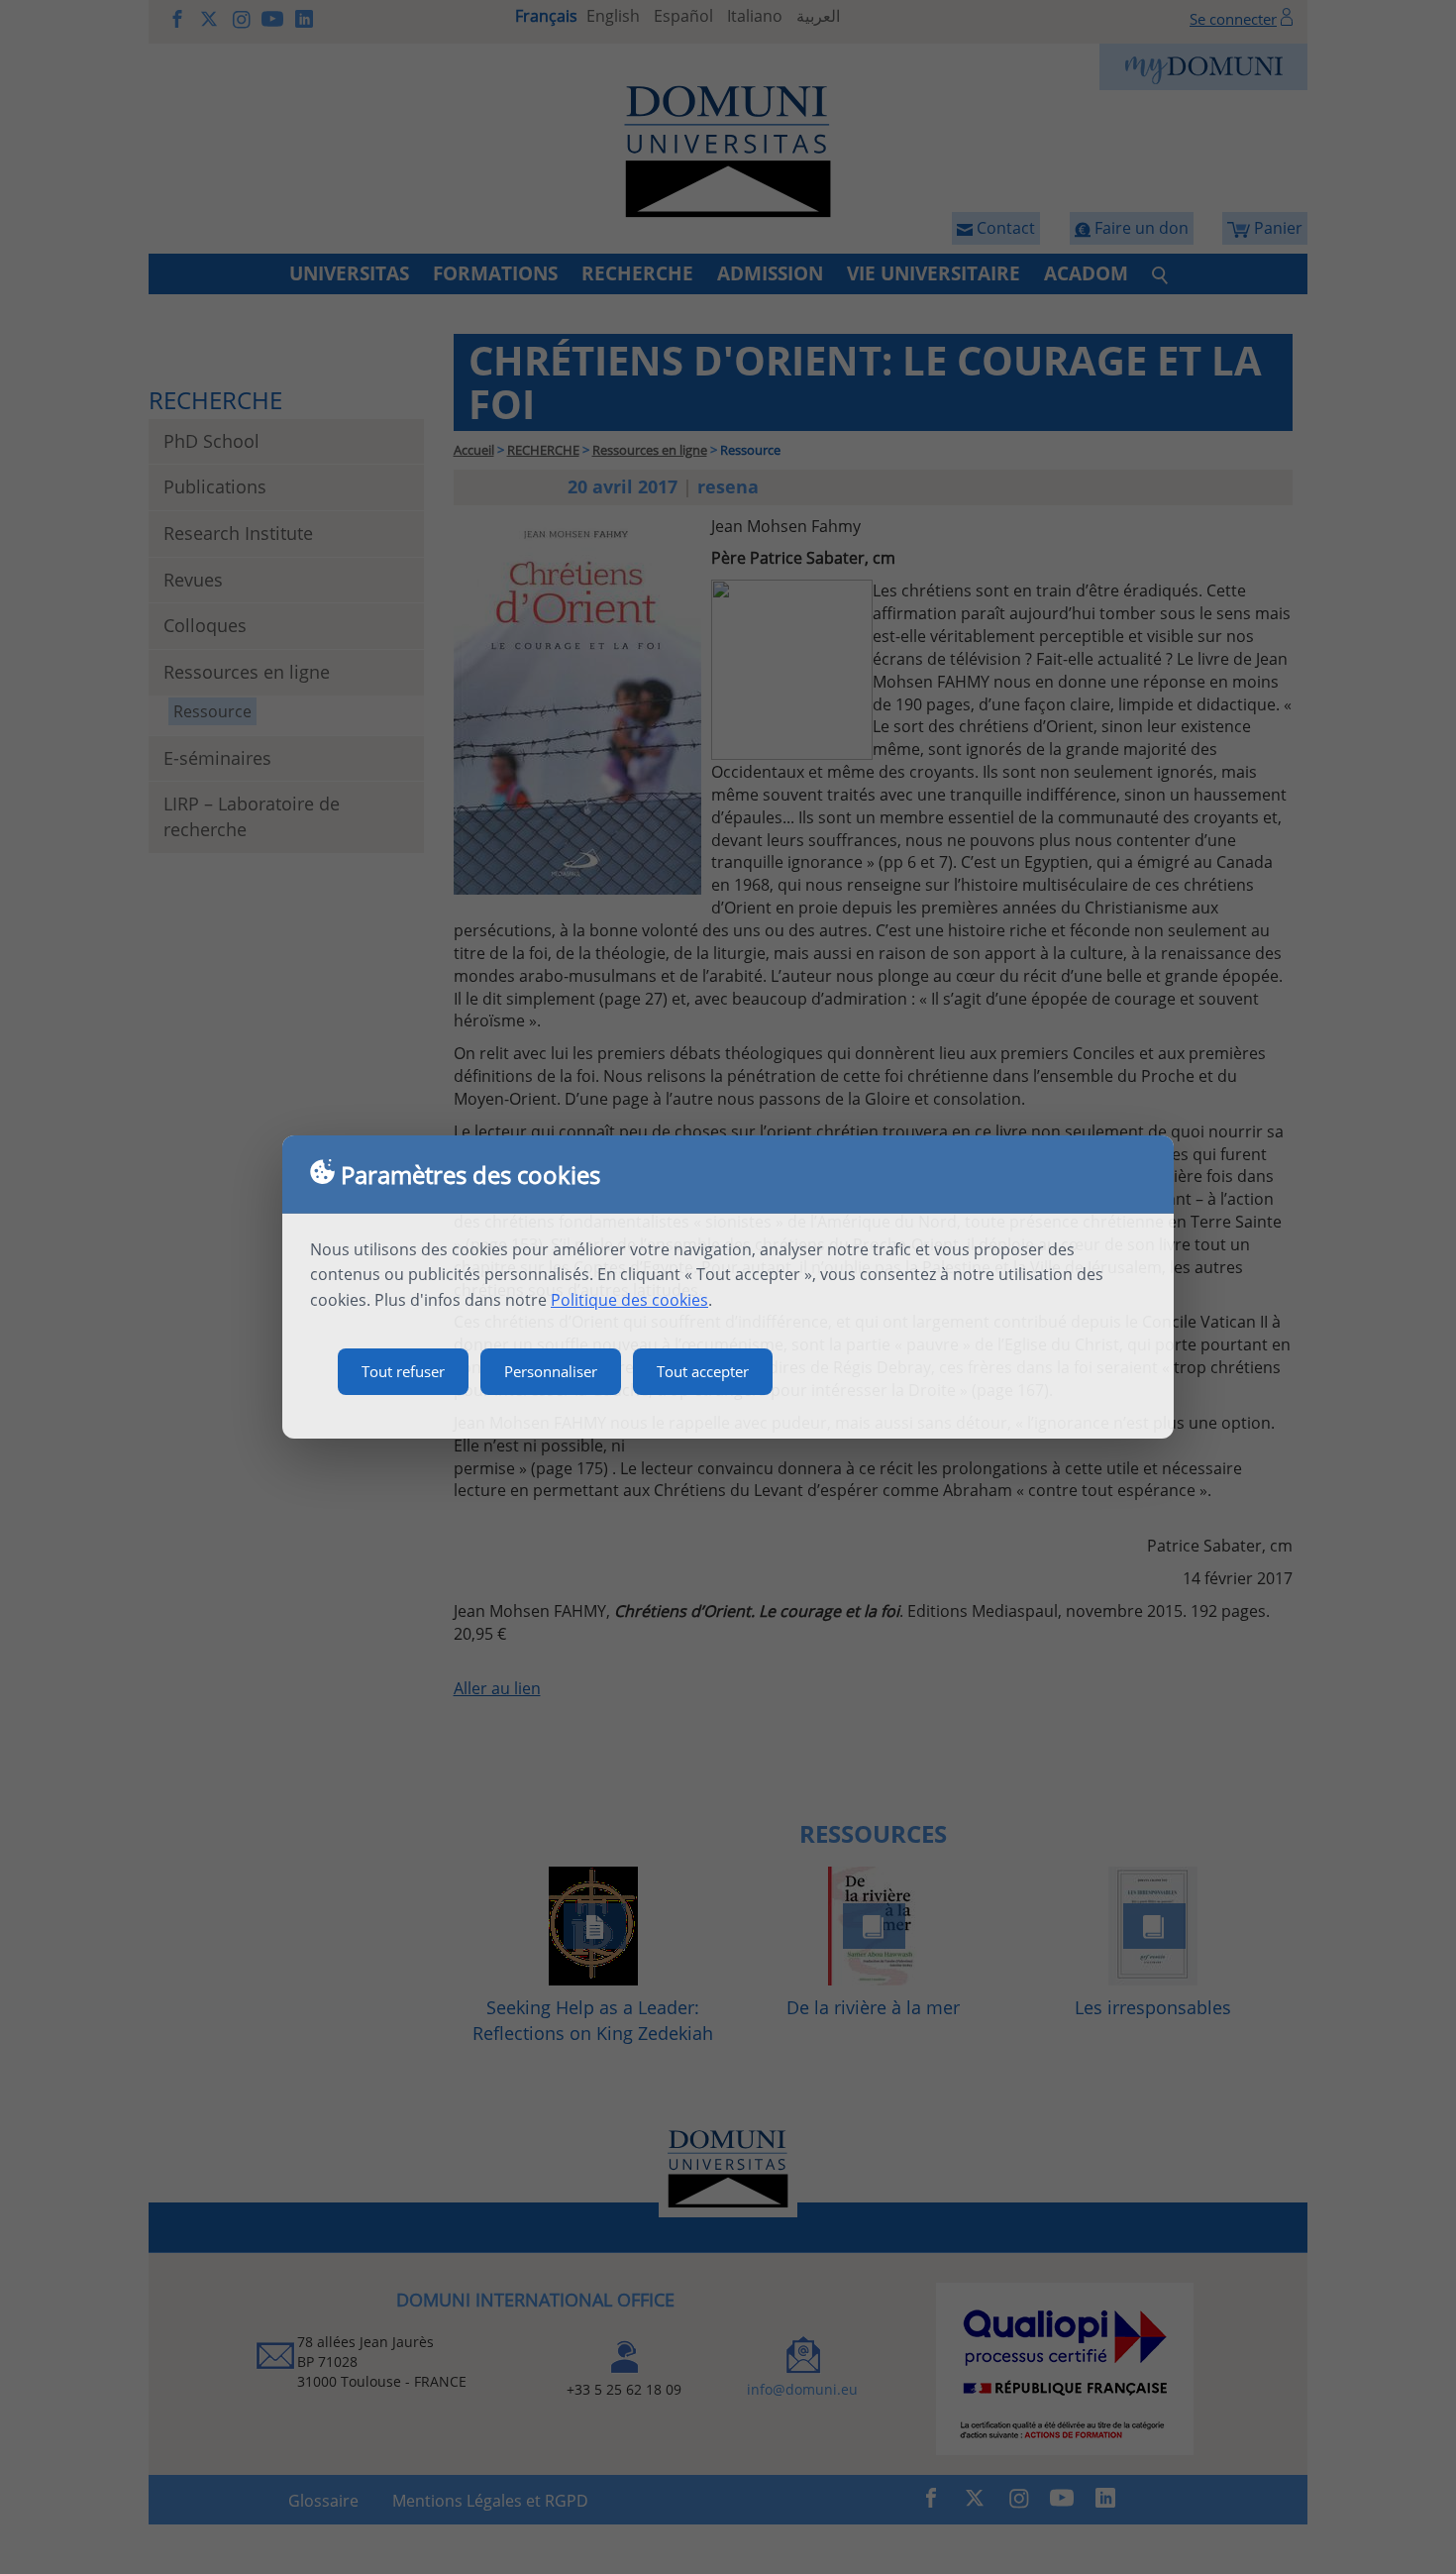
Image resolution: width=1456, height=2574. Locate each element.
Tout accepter (703, 1371)
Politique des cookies (629, 1300)
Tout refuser (403, 1371)
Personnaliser (551, 1371)
